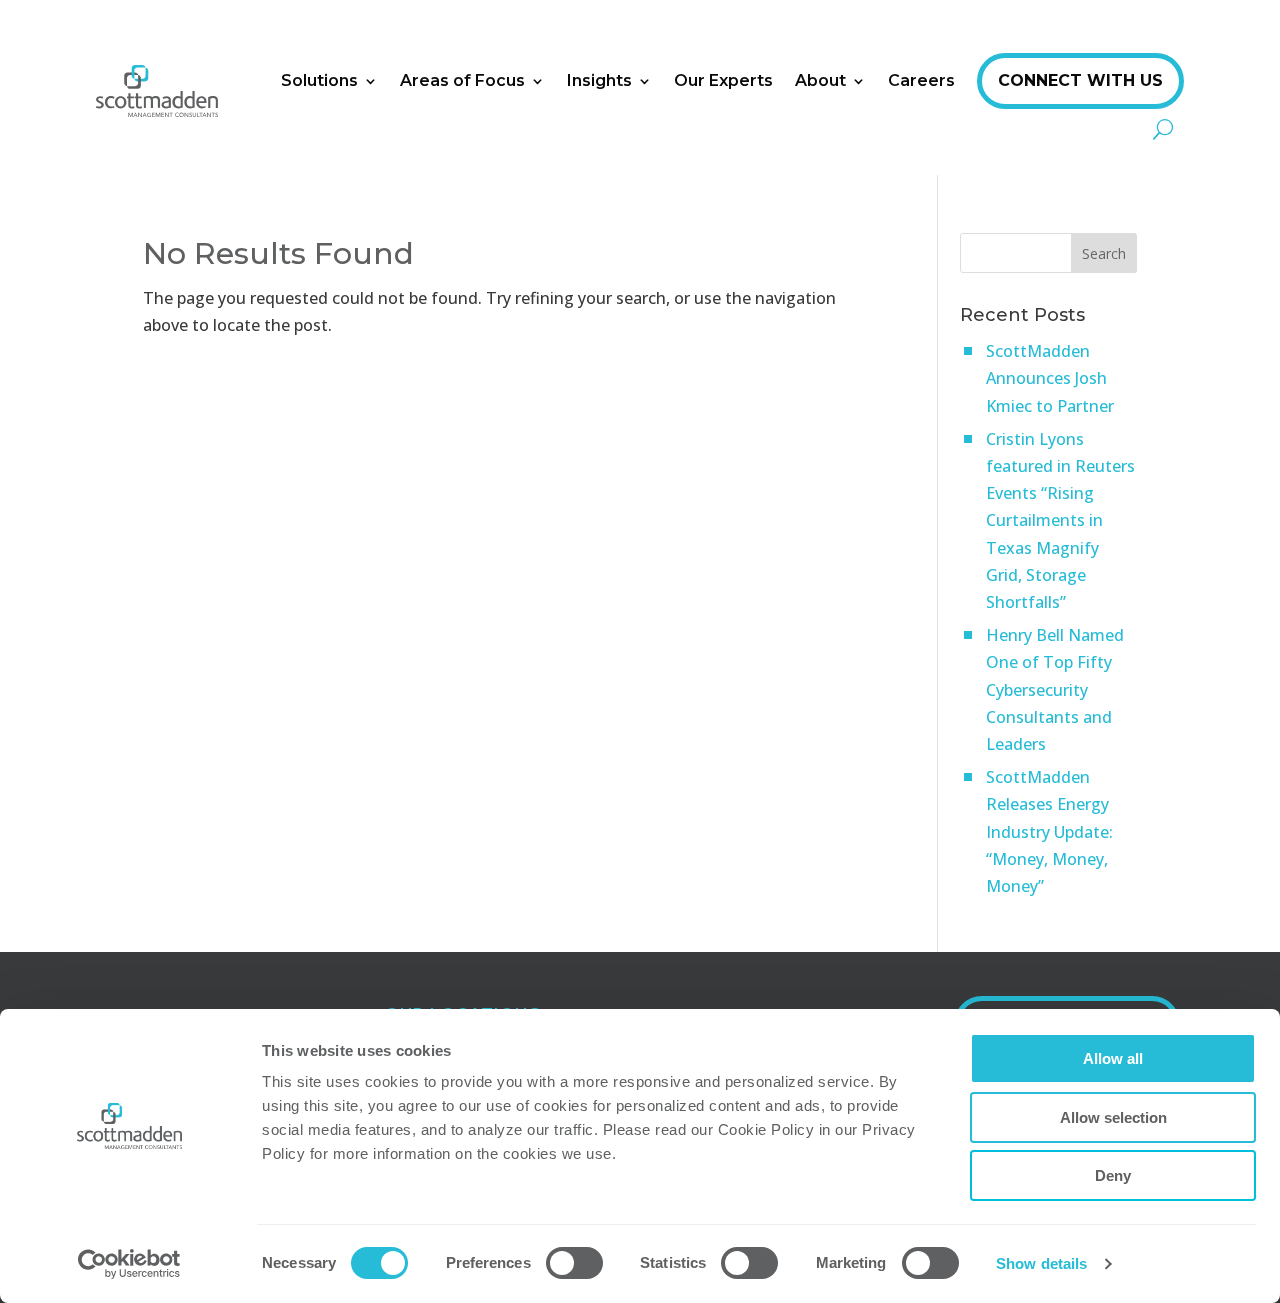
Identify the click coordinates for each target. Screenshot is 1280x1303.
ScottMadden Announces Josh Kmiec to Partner (1050, 378)
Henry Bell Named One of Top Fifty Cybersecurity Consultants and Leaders (1055, 689)
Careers (921, 80)
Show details (1041, 1263)
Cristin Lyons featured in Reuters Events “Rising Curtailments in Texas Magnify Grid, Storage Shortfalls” (1060, 520)
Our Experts (723, 80)
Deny (1113, 1175)
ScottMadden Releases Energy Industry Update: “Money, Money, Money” (1049, 831)
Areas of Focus (462, 80)
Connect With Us (1080, 80)
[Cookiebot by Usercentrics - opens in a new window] (129, 1264)
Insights (599, 80)
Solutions (319, 80)
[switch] (574, 1263)
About (820, 80)
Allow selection (1113, 1117)
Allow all (1113, 1058)
